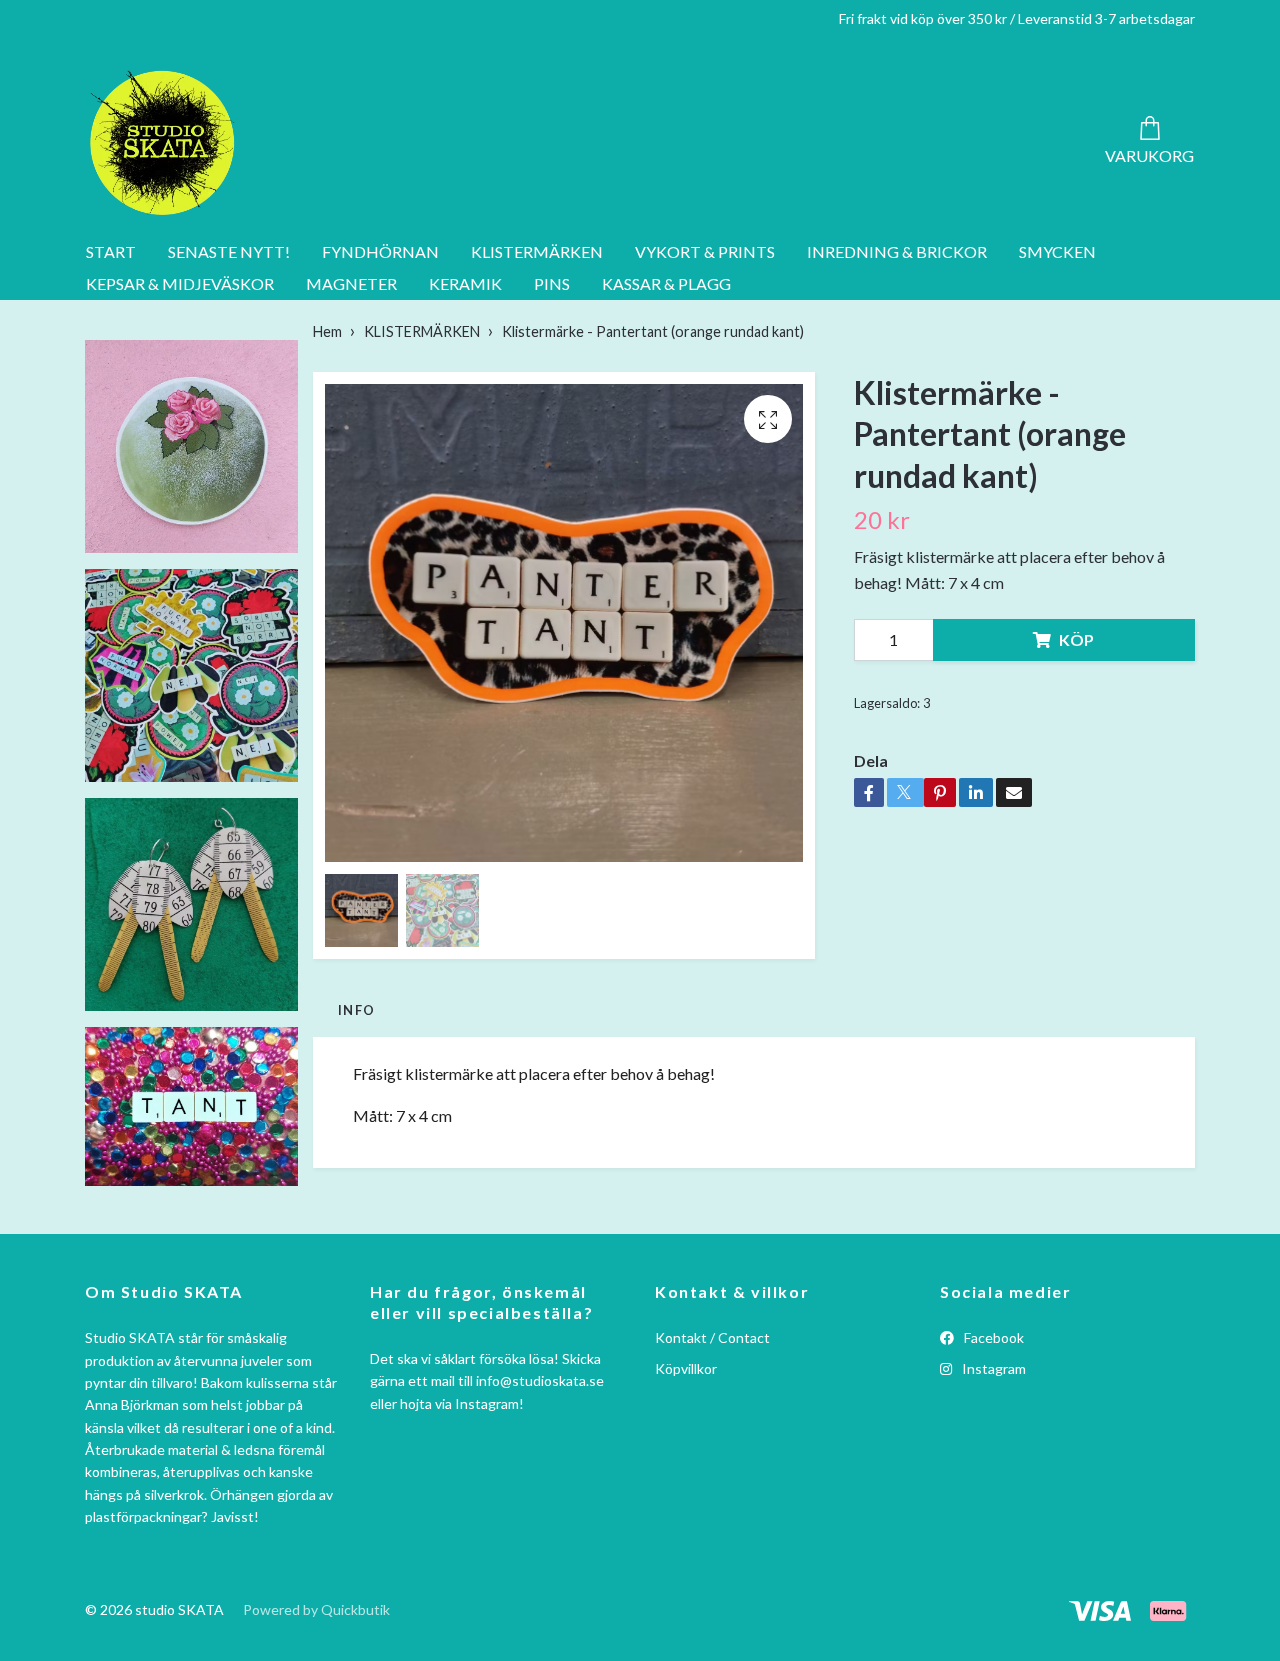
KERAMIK (465, 283)
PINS (552, 283)
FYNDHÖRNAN (380, 251)
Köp (1076, 639)
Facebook (992, 1337)
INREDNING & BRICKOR (897, 251)
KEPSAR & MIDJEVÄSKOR (180, 283)
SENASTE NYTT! (229, 251)
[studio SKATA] (163, 143)
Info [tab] (356, 1010)
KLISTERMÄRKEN (537, 251)
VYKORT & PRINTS (705, 251)
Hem (327, 331)
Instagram (992, 1368)
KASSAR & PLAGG (666, 283)
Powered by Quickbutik (316, 1609)
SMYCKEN (1057, 251)
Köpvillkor (686, 1368)
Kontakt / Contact (712, 1337)
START (111, 251)
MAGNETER (351, 283)
